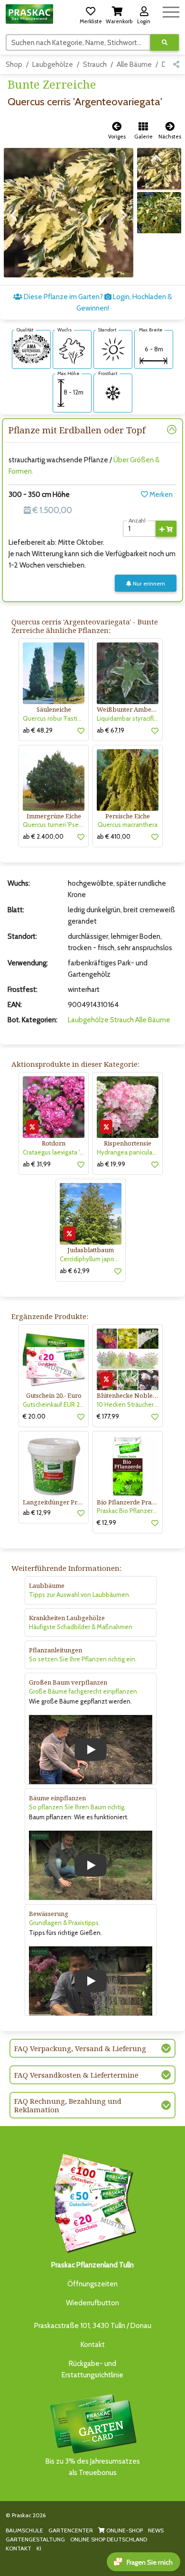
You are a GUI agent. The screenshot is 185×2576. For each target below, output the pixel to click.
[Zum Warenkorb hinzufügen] (166, 529)
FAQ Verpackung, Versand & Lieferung (80, 2048)
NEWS (156, 2530)
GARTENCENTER (71, 2530)
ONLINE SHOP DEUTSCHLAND (109, 2539)
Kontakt (93, 2345)
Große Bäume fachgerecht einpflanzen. (84, 1691)
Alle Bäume (134, 64)
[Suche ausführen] (165, 42)
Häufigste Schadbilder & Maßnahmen (81, 1627)
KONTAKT (18, 2548)
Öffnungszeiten (92, 2284)
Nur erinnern (148, 583)
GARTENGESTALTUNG (35, 2539)
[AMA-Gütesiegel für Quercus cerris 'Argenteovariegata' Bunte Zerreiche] (31, 348)
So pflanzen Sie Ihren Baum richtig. (77, 1807)
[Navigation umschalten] (171, 11)
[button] (91, 14)
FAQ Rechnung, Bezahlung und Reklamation (68, 2105)
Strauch (95, 64)
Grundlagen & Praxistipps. (65, 1923)
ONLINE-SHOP (124, 2530)
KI (39, 2548)
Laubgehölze (53, 64)
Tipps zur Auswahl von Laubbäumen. (80, 1595)
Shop (14, 64)
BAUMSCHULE (24, 2530)
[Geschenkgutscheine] (92, 2202)
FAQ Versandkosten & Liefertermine (76, 2075)
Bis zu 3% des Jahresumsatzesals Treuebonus (93, 2467)
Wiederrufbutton (92, 2303)
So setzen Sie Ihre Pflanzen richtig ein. (83, 1659)
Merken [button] (160, 495)
